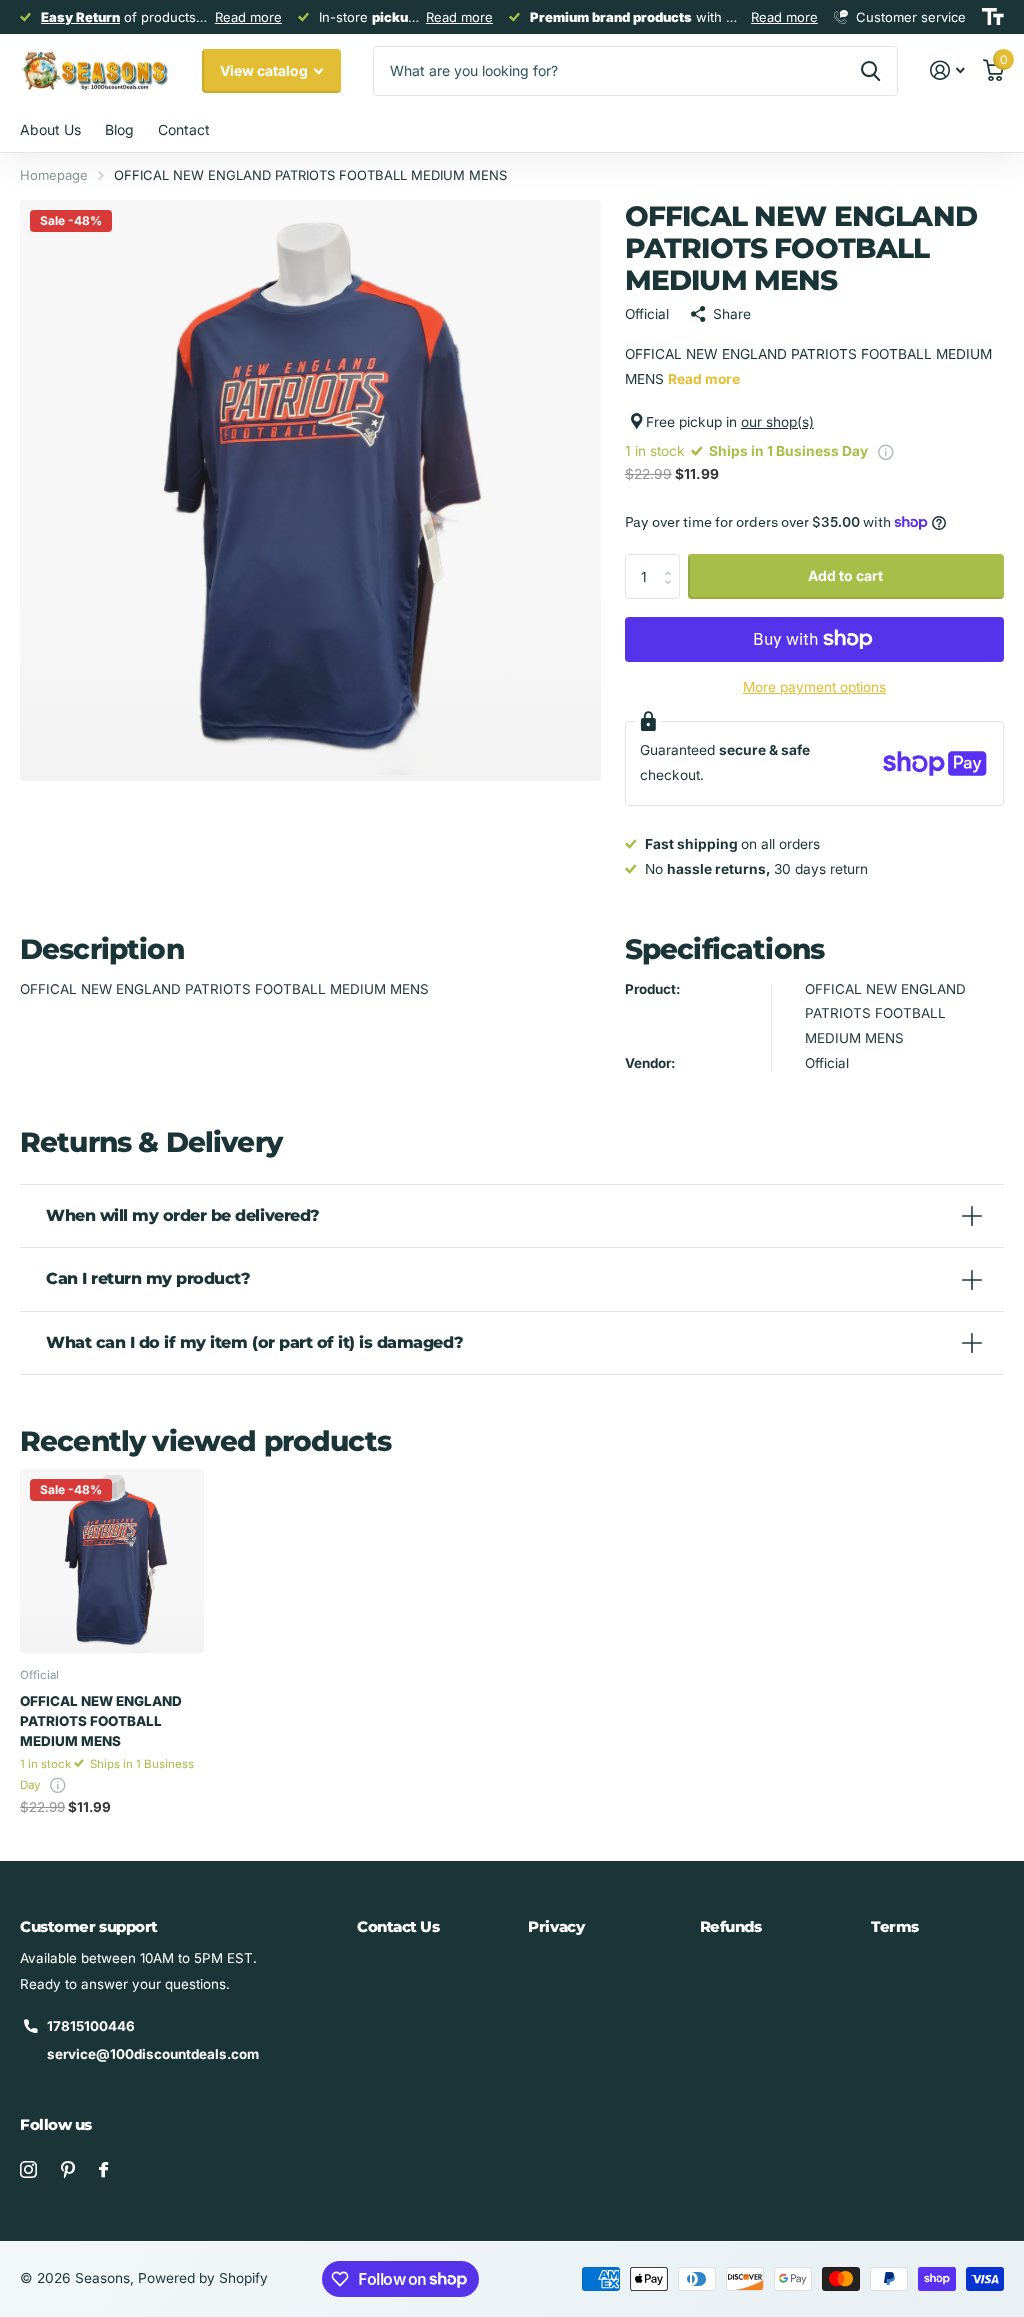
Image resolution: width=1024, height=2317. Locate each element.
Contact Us (398, 1926)
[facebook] (103, 2169)
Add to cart (845, 575)
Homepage (54, 175)
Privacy (556, 1926)
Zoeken (870, 71)
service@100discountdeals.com (153, 2054)
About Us (50, 129)
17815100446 (91, 2026)
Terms (895, 1926)
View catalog (265, 70)
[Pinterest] (68, 2169)
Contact (184, 129)
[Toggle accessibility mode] (993, 17)
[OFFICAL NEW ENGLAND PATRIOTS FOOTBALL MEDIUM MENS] (112, 1561)
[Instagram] (28, 2169)
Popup (886, 451)
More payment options (814, 687)
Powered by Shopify (203, 2278)
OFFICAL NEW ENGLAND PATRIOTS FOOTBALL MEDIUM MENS (101, 1721)
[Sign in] (948, 70)
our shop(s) (777, 422)
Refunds (731, 1926)
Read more (248, 17)
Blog (119, 129)
